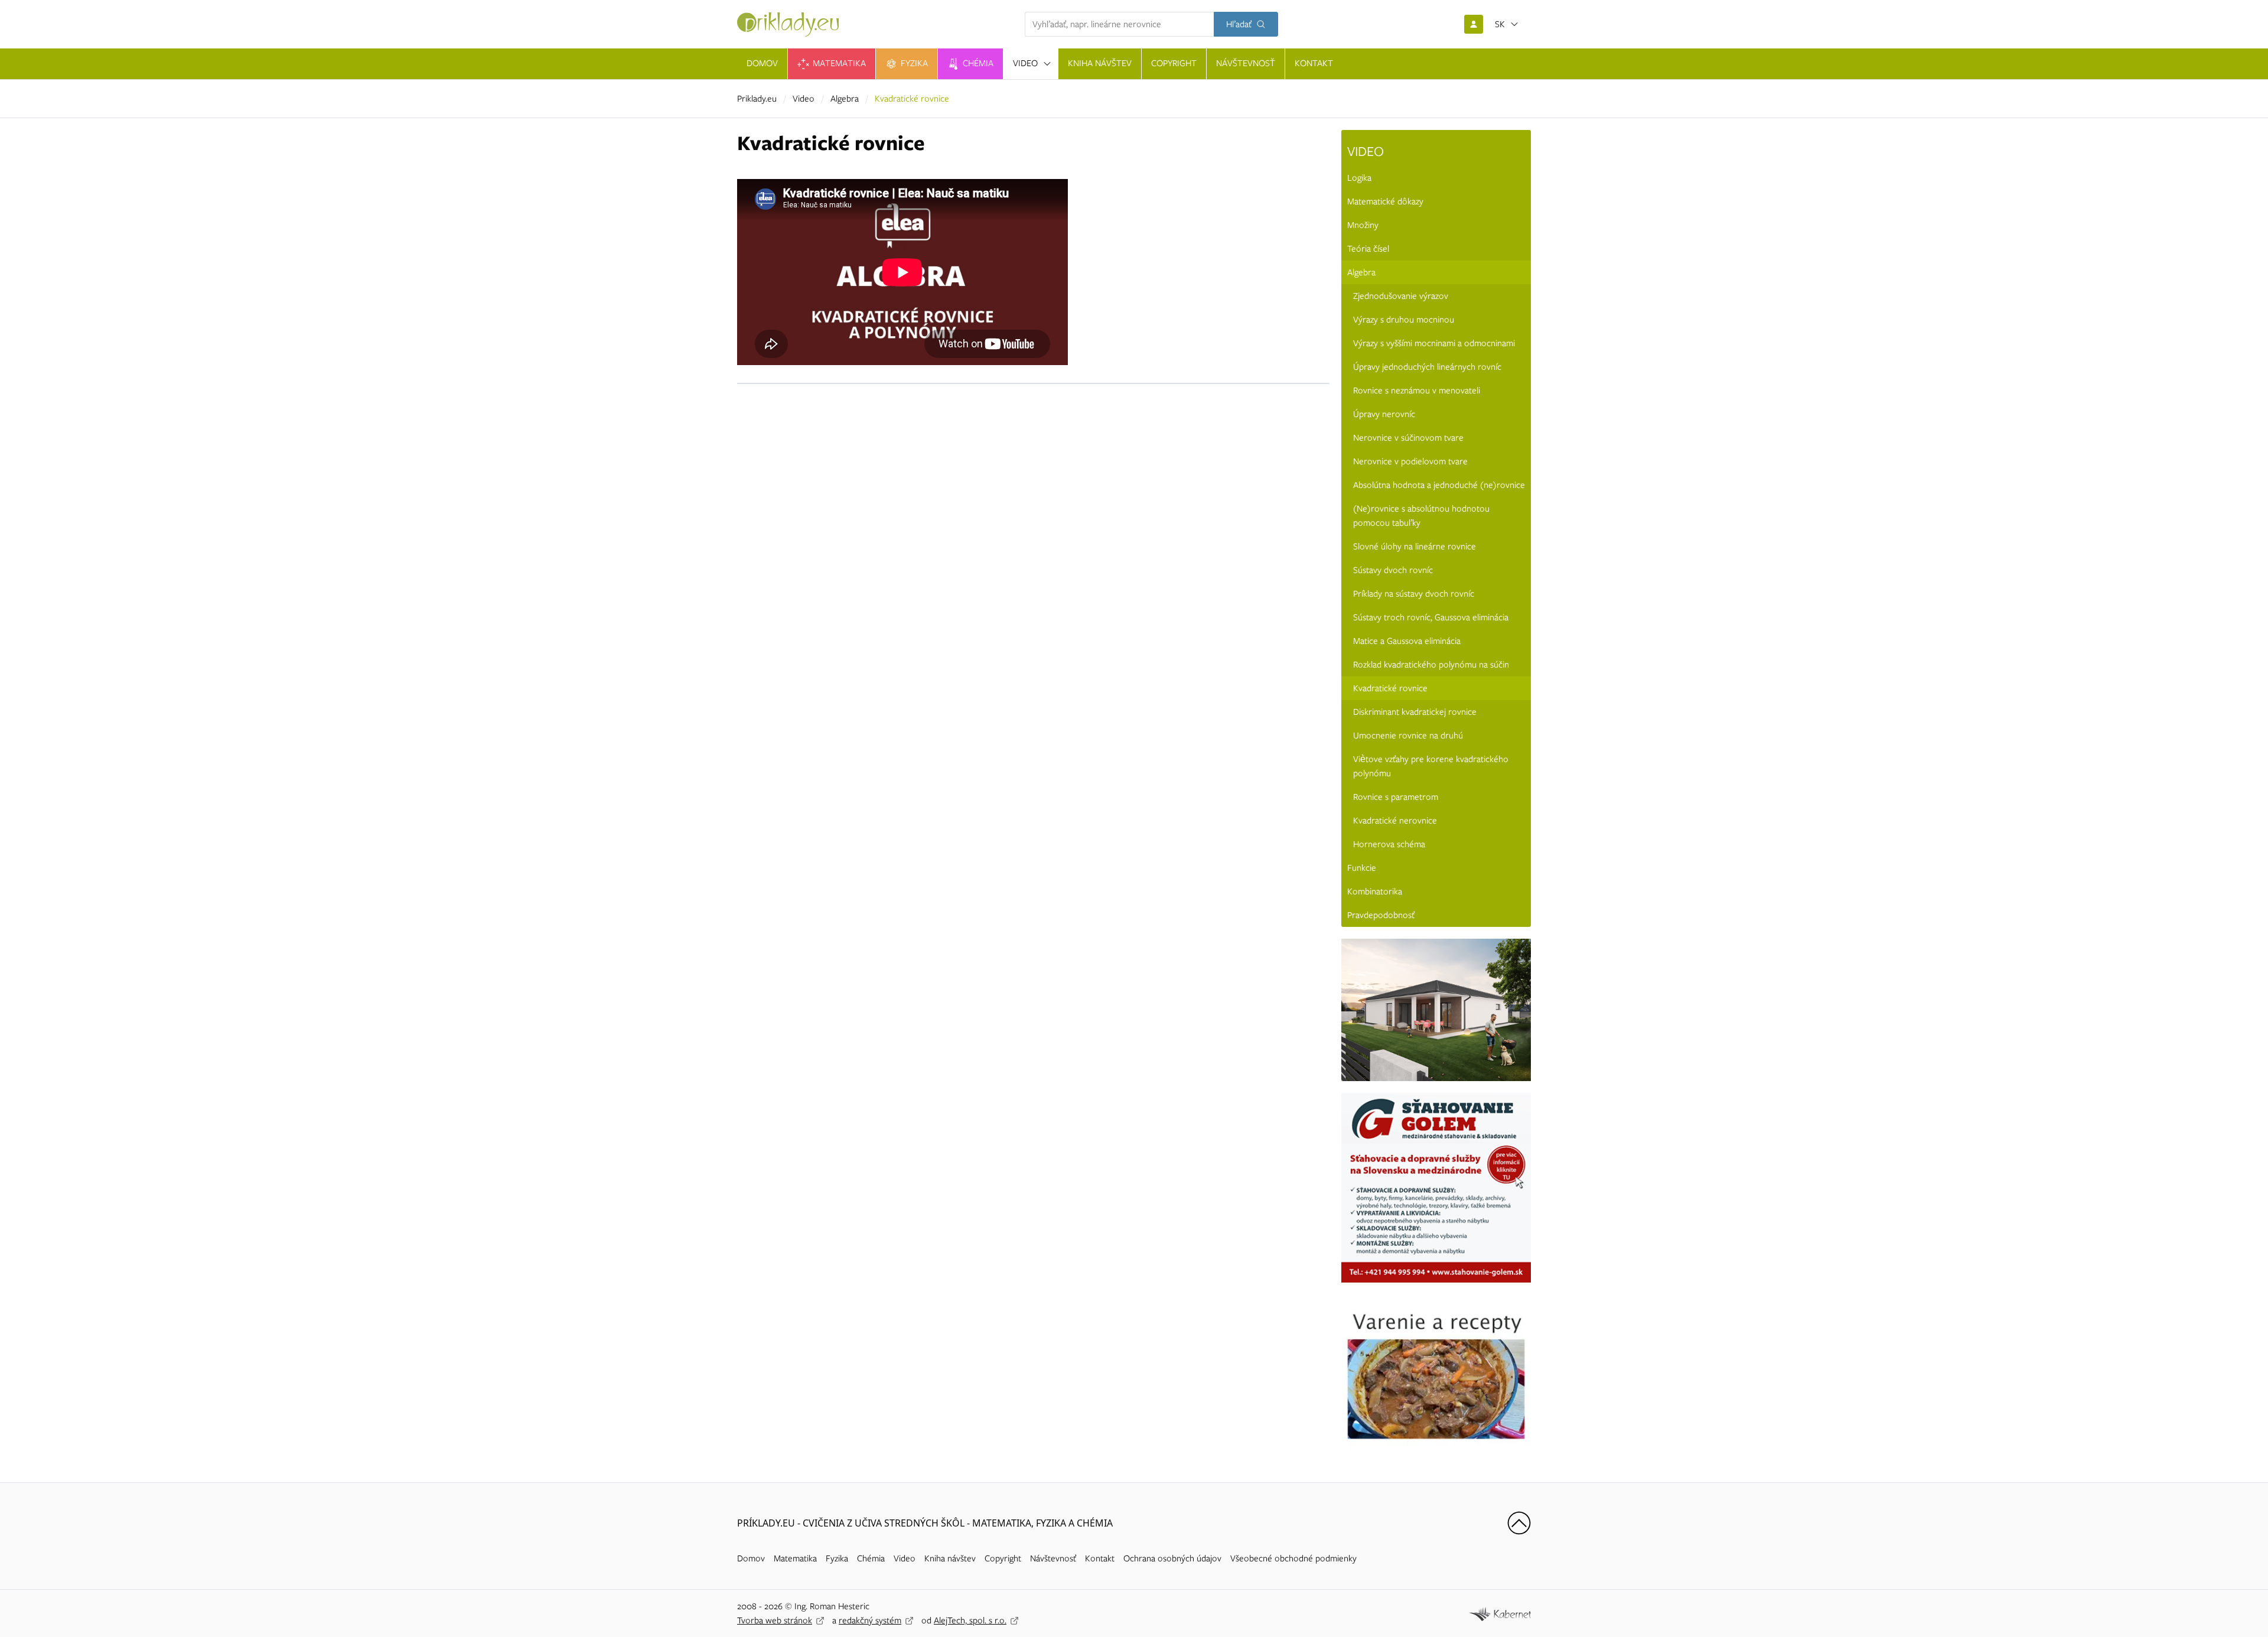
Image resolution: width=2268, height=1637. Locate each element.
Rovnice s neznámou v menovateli (1417, 390)
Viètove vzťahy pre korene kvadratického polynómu (1431, 766)
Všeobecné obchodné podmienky (1293, 1558)
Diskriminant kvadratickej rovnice (1415, 712)
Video (804, 99)
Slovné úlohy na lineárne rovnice (1415, 546)
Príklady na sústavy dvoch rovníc (1414, 594)
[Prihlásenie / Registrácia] (1474, 24)
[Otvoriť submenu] (1047, 64)
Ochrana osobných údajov (1172, 1558)
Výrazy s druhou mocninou (1404, 320)
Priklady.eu (757, 99)
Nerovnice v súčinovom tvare (1408, 438)
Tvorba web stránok (775, 1620)
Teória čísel (1368, 249)
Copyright (1003, 1558)
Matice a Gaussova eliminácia (1407, 641)
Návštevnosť (1053, 1558)
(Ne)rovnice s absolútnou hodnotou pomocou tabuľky (1421, 516)
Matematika (795, 1558)
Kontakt (1100, 1558)
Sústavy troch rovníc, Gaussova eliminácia (1431, 617)
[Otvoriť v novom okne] (1500, 1613)
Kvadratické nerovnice (1395, 821)
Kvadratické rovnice (1390, 688)
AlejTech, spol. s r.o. (970, 1620)
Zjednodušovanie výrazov (1401, 296)
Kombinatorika (1375, 891)
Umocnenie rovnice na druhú (1408, 735)
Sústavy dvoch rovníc (1393, 570)
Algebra (845, 99)
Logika (1359, 178)
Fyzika (837, 1558)
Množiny (1363, 225)
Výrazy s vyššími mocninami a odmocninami (1434, 343)
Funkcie (1362, 868)
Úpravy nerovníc (1384, 414)
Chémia (871, 1558)
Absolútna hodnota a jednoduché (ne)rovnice (1439, 485)
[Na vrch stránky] (1519, 1523)
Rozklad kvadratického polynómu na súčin (1431, 665)
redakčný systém (870, 1620)
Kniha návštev (950, 1558)
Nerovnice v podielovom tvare (1410, 461)
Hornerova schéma (1389, 844)
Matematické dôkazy (1385, 201)
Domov (751, 1558)
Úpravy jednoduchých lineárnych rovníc (1427, 367)
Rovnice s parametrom (1396, 797)
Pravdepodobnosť (1381, 915)
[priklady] (788, 25)
